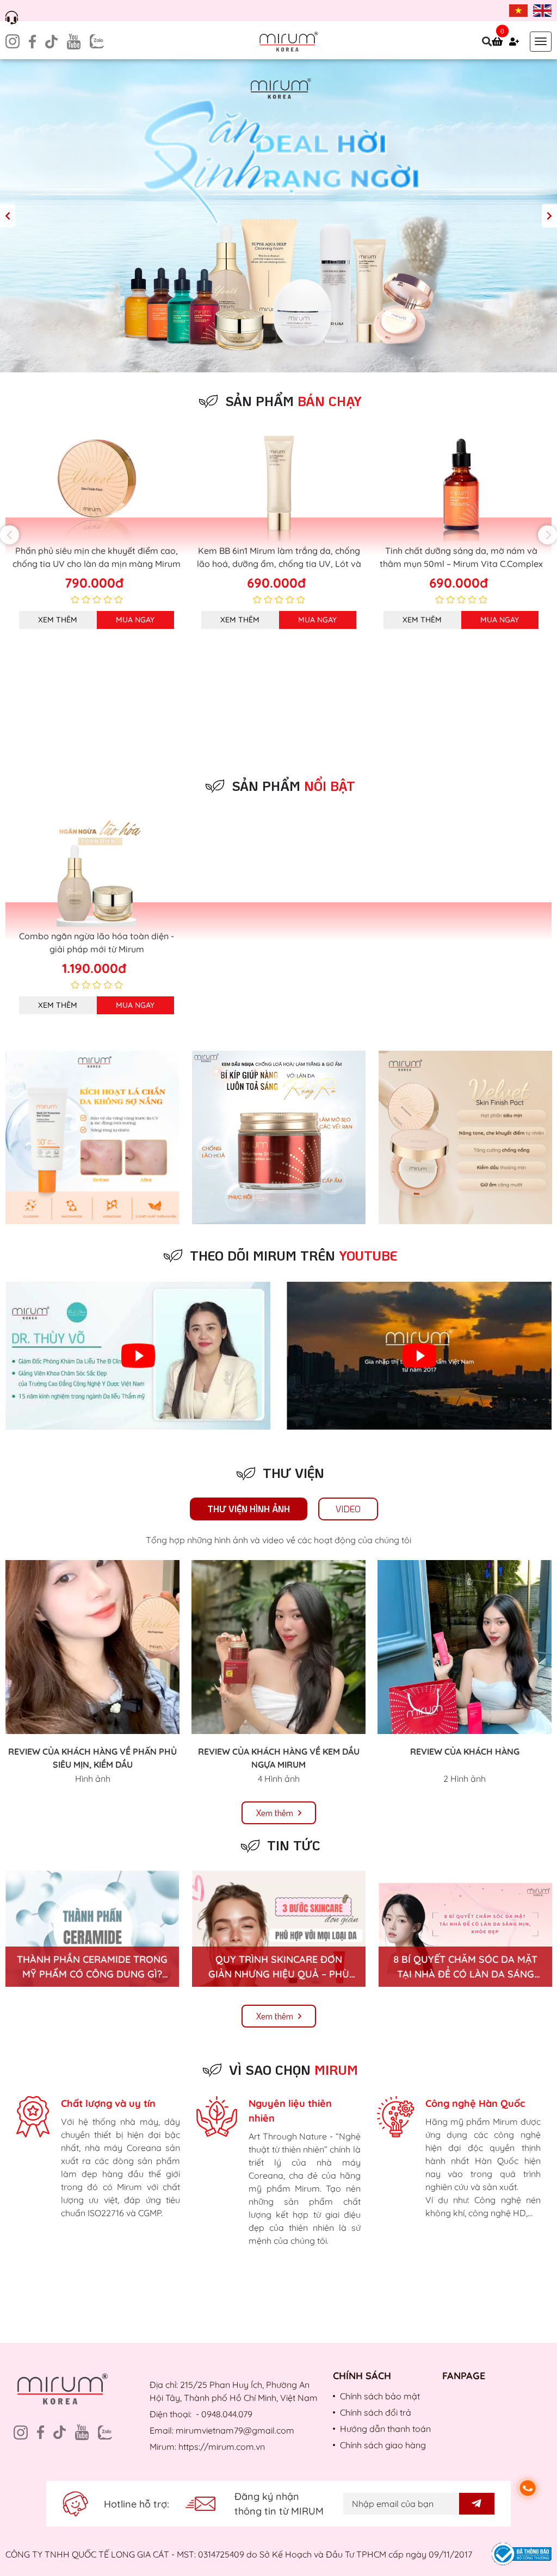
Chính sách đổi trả (376, 2412)
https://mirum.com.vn (222, 2447)
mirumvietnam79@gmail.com (235, 2430)
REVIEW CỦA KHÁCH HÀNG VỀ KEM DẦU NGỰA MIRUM (279, 1758)
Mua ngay (135, 620)
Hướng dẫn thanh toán (385, 2429)
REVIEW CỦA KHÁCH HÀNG (465, 1751)
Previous (8, 216)
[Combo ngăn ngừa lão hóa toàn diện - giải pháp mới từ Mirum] (97, 871)
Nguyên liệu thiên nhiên (290, 2111)
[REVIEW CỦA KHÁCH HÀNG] (465, 1647)
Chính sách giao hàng (383, 2445)
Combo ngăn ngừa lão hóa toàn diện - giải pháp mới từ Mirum (97, 943)
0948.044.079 (227, 2414)
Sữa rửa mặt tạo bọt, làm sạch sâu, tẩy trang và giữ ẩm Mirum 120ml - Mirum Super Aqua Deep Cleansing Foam (461, 564)
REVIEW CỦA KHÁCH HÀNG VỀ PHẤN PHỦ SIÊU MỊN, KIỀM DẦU (92, 1758)
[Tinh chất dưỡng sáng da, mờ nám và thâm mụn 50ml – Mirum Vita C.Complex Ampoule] (279, 486)
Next (549, 216)
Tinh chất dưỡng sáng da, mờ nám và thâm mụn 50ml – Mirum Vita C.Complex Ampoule (279, 564)
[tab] (249, 1509)
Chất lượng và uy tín (108, 2103)
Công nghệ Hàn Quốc (475, 2103)
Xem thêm (58, 620)
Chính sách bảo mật (380, 2396)
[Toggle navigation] (541, 42)
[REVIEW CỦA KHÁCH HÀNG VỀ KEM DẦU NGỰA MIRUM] (278, 1647)
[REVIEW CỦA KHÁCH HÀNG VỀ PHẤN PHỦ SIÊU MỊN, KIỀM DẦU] (92, 1647)
